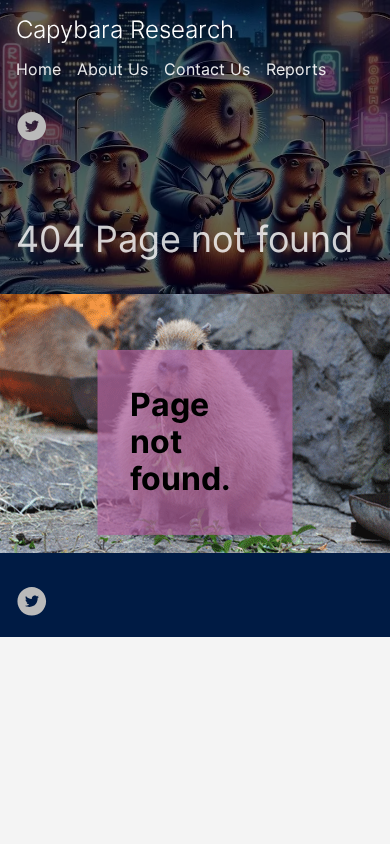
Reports (296, 69)
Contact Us (207, 69)
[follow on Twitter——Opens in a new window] (38, 119)
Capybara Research (125, 30)
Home (38, 69)
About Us (112, 69)
